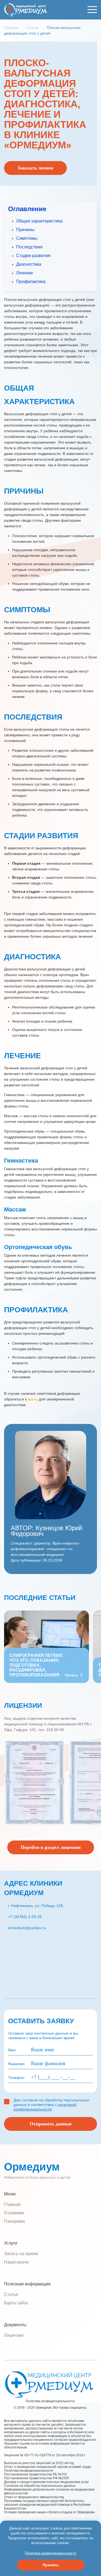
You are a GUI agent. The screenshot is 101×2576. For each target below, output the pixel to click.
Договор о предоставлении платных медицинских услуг (46, 2482)
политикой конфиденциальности (45, 2107)
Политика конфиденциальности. (50, 2401)
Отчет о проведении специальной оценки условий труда (47, 2467)
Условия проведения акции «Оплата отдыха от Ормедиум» (50, 2512)
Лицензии (14, 2335)
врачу (33, 1399)
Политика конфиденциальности (29, 2471)
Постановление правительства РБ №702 (36, 2474)
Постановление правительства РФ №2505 (39, 2478)
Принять (51, 2565)
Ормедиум (32, 2167)
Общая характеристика (39, 221)
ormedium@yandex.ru (27, 1928)
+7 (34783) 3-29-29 (25, 1917)
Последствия (29, 247)
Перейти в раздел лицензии (51, 1847)
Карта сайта (16, 2303)
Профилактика (31, 282)
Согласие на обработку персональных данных (40, 2486)
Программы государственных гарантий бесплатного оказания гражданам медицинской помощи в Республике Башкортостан (47, 2505)
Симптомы (27, 238)
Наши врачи (16, 2262)
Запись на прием (21, 2254)
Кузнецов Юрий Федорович (46, 1531)
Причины (25, 230)
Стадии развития (33, 256)
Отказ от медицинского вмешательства (34, 2497)
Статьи (11, 2294)
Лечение (25, 273)
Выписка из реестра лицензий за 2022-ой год (39, 2463)
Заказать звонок (35, 168)
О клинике (14, 2213)
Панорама (14, 2221)
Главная (12, 2204)
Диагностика (29, 264)
